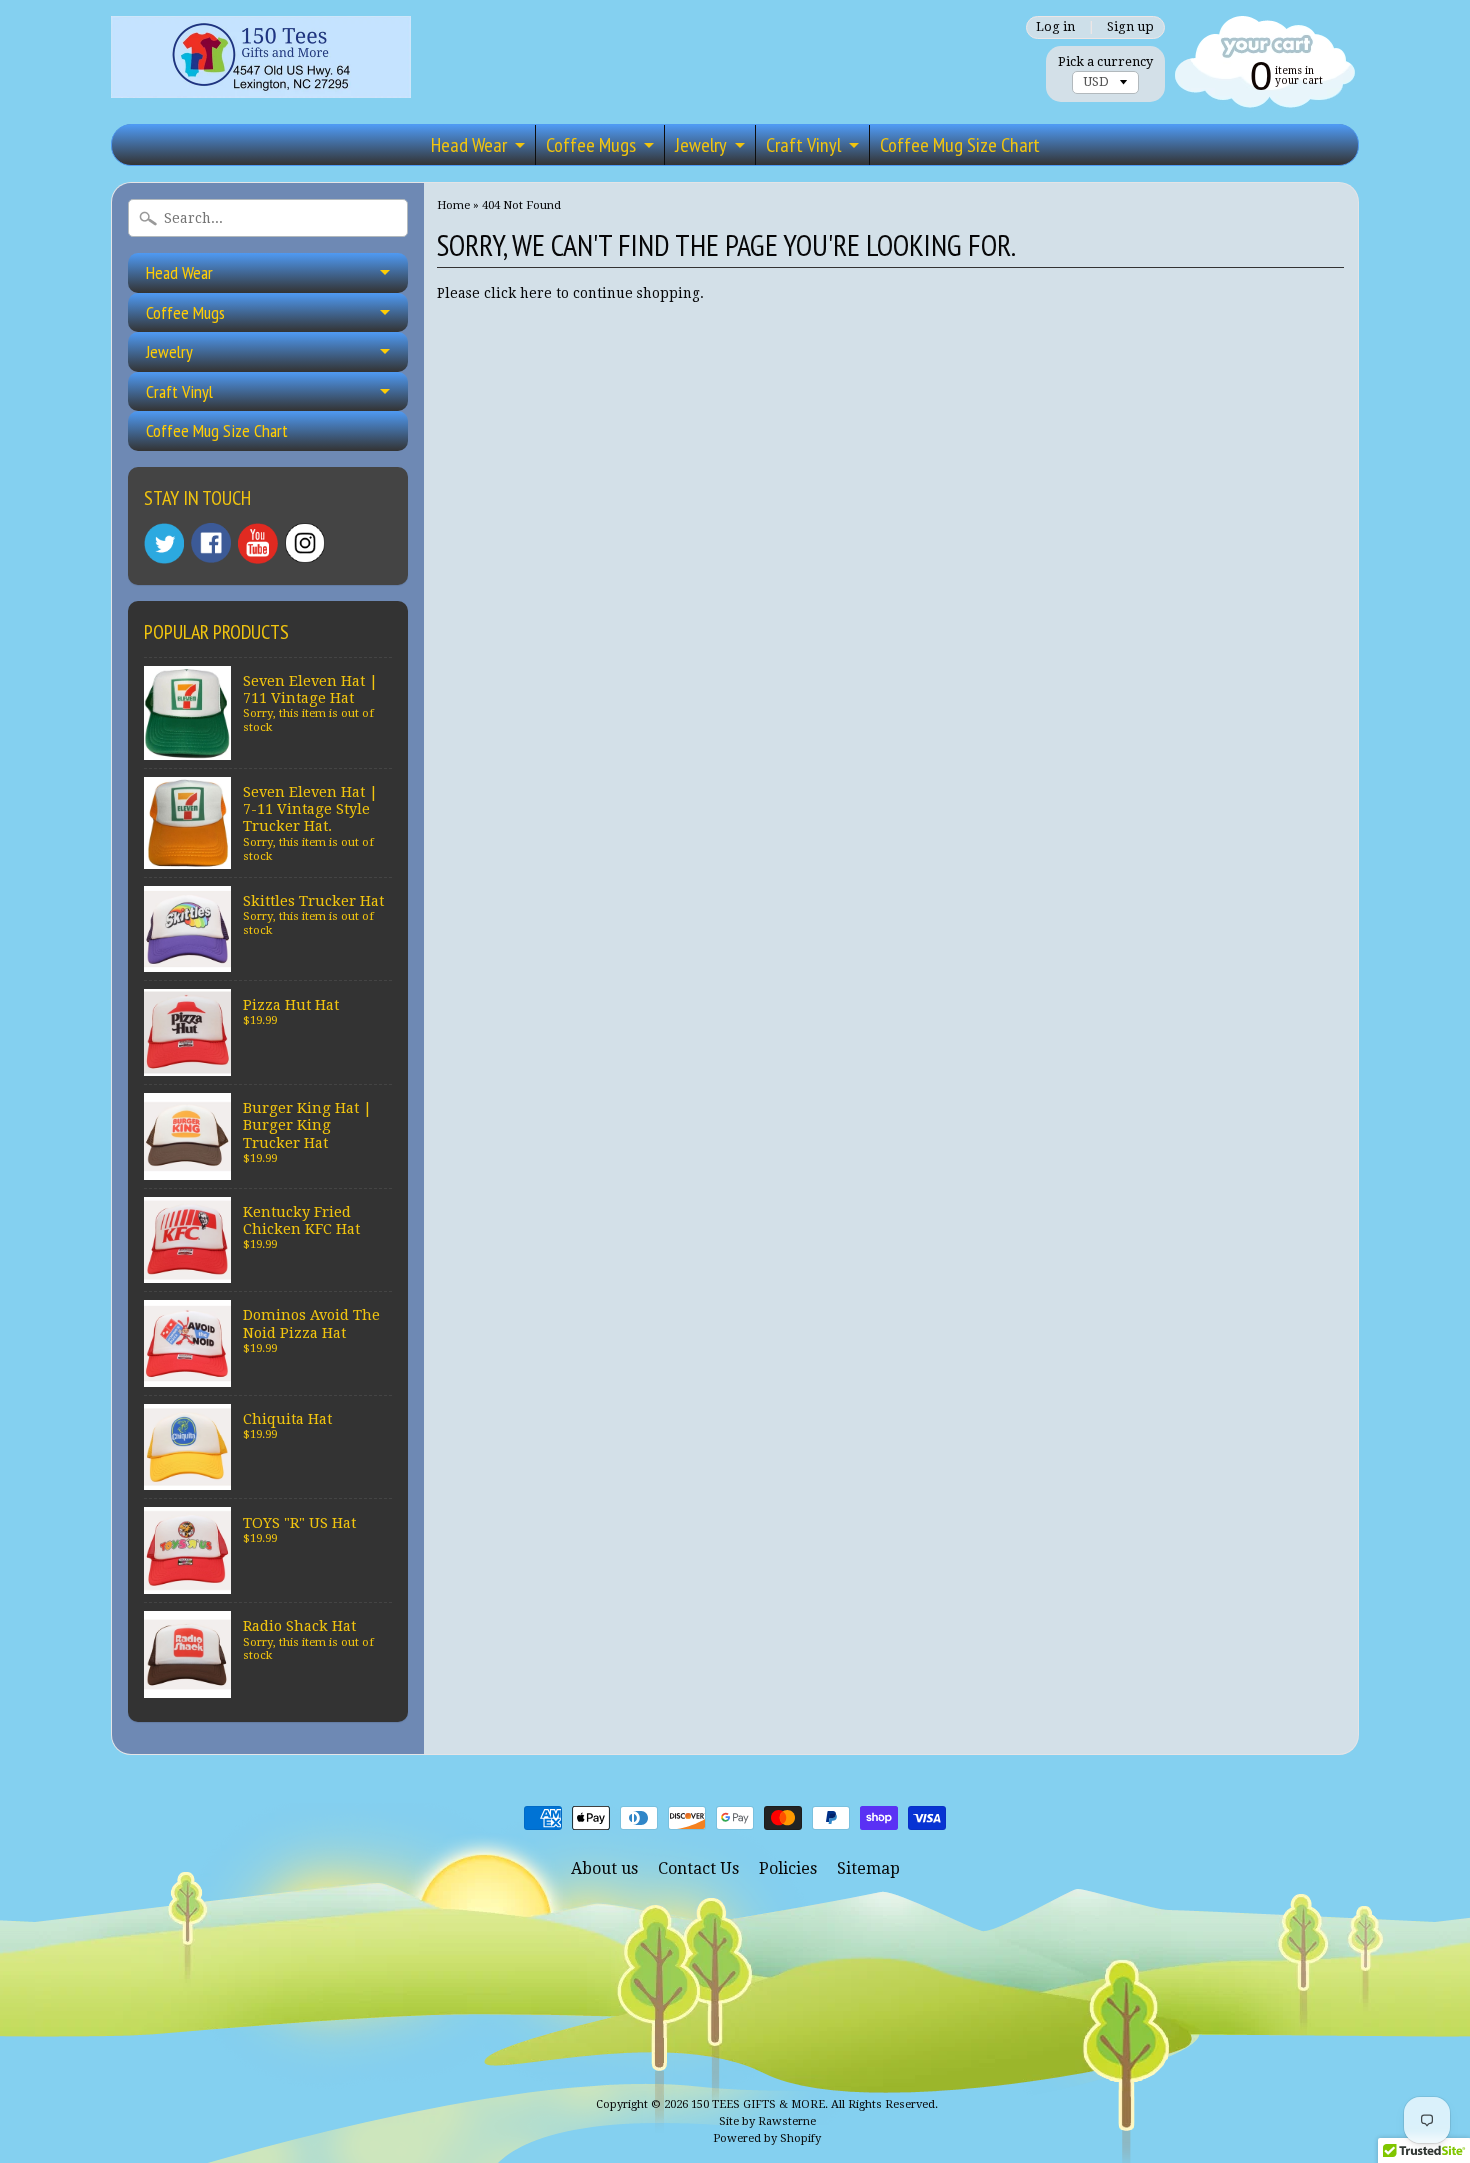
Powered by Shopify (767, 2138)
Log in (1055, 27)
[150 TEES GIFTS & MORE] (261, 70)
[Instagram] (305, 543)
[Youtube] (258, 543)
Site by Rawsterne (767, 2121)
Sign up (1130, 27)
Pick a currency (1105, 61)
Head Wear (469, 145)
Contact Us (698, 1868)
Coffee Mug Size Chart (960, 145)
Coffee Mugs (591, 145)
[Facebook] (211, 543)
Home (453, 205)
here (536, 293)
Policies (788, 1868)
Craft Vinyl (803, 145)
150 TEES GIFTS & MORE (758, 2104)
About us (604, 1868)
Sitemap (868, 1868)
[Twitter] (164, 543)
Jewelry (701, 145)
